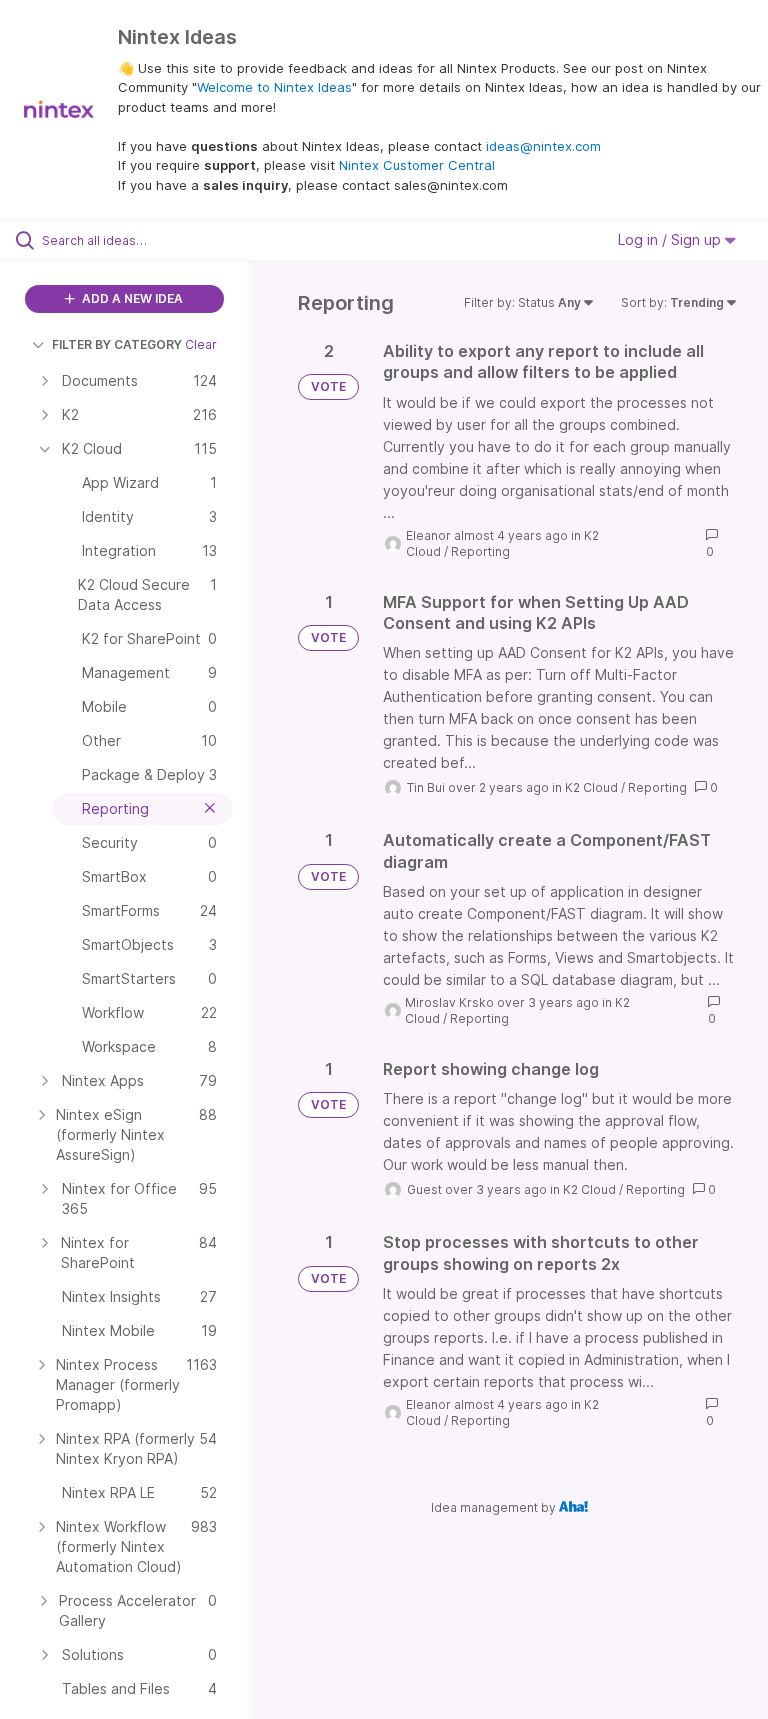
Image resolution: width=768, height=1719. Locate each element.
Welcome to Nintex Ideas (274, 87)
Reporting (480, 551)
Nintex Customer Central (417, 165)
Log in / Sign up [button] (671, 239)
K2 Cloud (591, 787)
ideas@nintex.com (543, 146)
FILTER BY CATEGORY (117, 344)
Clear (201, 344)
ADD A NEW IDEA (131, 298)
